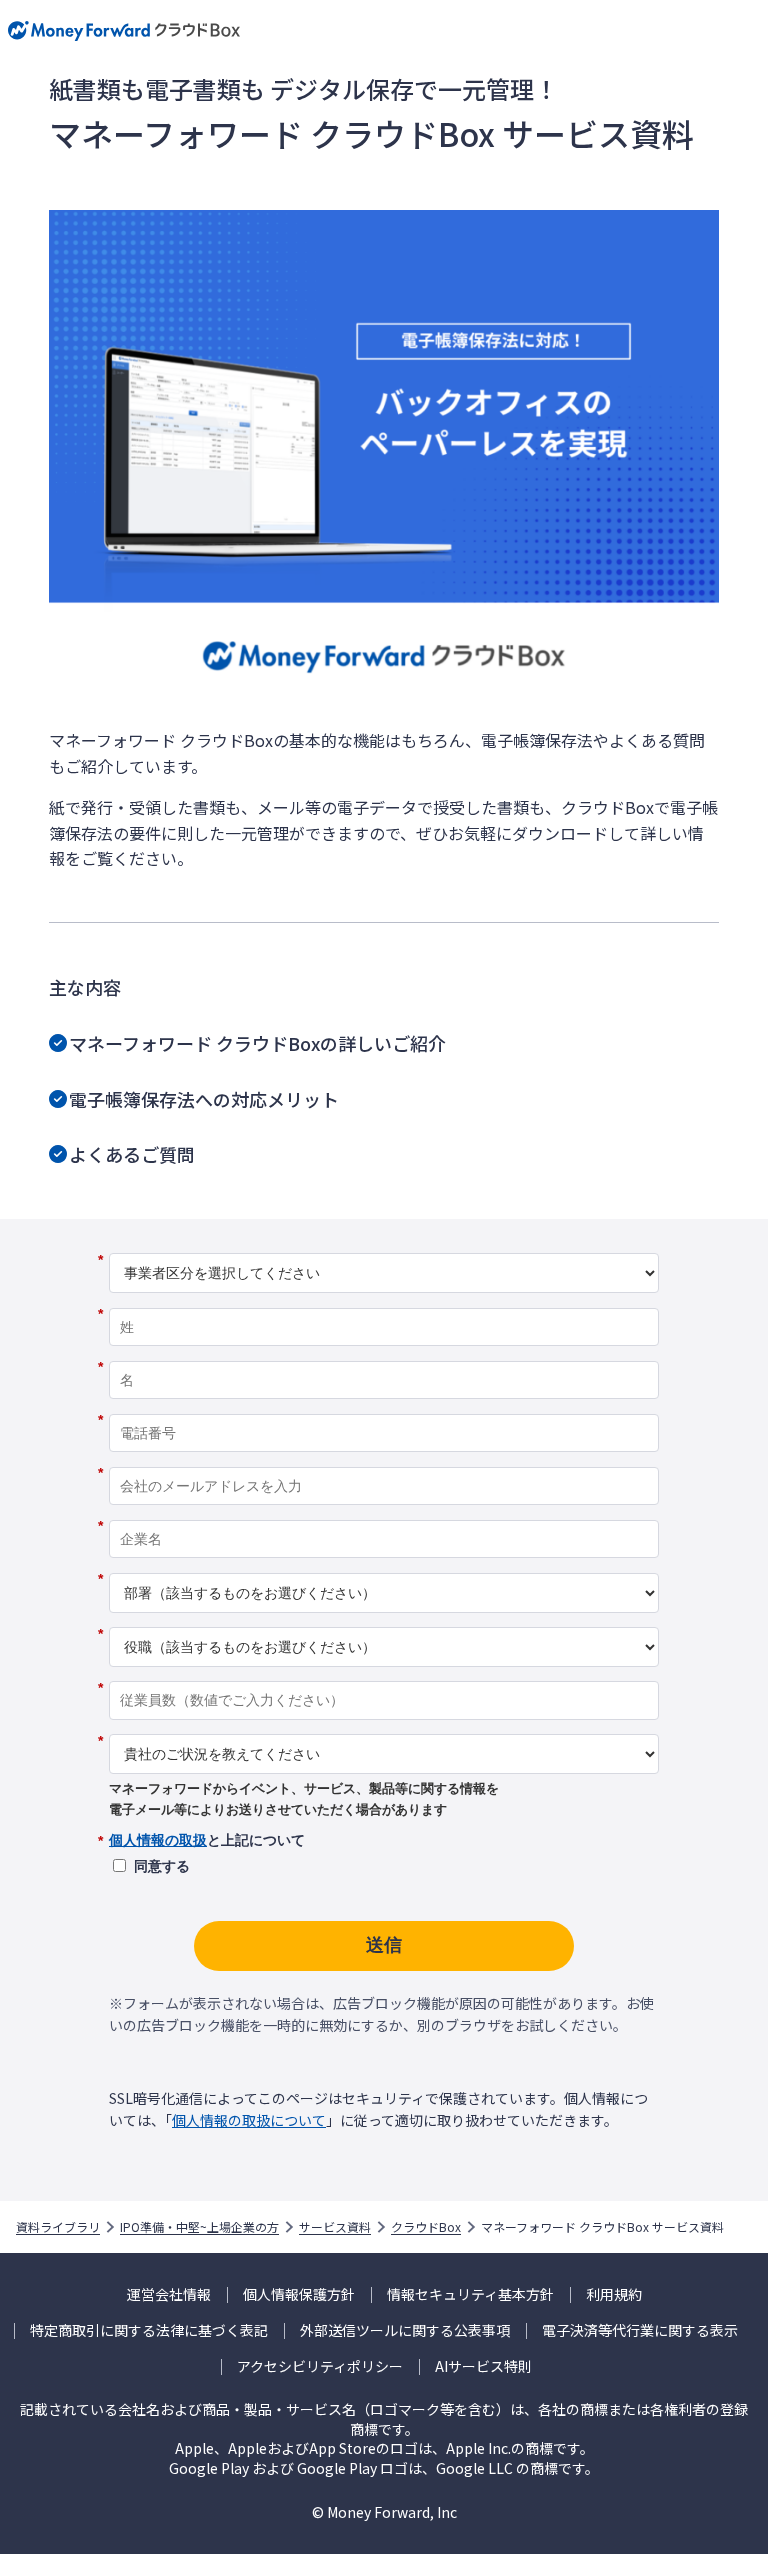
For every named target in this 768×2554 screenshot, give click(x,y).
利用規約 (614, 2294)
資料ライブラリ (58, 2227)
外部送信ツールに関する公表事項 (405, 2330)
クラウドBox (426, 2227)
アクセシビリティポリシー (320, 2366)
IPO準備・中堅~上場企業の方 (199, 2227)
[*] (384, 1246)
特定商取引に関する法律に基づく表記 (149, 2330)
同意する (162, 1866)
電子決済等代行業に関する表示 (640, 2330)
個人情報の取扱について (249, 2120)
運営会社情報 (169, 2294)
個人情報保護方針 (299, 2294)
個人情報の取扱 (158, 1840)
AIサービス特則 (483, 2366)
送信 (384, 1945)
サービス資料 (335, 2227)
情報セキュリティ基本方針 (470, 2294)
